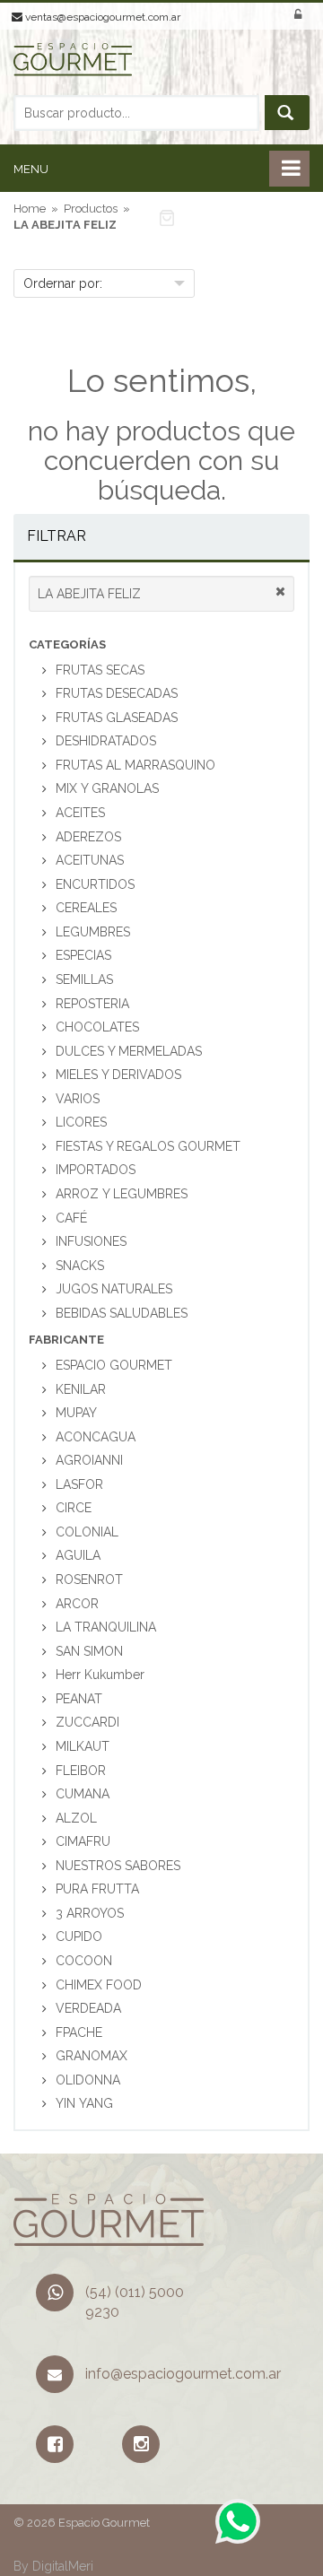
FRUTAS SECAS (100, 670)
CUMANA (83, 1794)
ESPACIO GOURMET (114, 1365)
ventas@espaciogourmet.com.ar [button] (101, 17)
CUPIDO (79, 1936)
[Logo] (109, 2219)
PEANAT (79, 1699)
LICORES (81, 1122)
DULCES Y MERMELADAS (129, 1051)
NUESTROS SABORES (118, 1866)
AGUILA (78, 1555)
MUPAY (76, 1413)
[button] (221, 217)
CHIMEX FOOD (99, 1985)
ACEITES (80, 813)
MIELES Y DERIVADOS (118, 1075)
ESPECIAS (83, 955)
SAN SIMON (89, 1651)
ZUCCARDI (87, 1722)
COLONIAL (87, 1532)
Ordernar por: (63, 283)
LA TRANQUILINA (106, 1627)
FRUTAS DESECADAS (117, 693)
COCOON (84, 1961)
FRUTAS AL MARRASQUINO (135, 765)
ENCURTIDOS (95, 884)
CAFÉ (71, 1218)
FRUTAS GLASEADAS (117, 718)
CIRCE (74, 1508)
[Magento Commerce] (73, 68)
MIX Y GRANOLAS (107, 788)
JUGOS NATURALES (114, 1289)
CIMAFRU (83, 1841)
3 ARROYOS (90, 1913)
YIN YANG (84, 2103)
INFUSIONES (91, 1241)
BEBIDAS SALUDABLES (122, 1313)
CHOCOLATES (97, 1027)
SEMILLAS (84, 979)
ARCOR (77, 1604)
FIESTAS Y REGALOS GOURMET (148, 1146)
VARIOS (78, 1099)
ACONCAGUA (96, 1437)
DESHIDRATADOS (106, 741)
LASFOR (79, 1484)
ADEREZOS (88, 837)
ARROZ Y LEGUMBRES (122, 1194)
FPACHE (79, 2032)
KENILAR (81, 1389)
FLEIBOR (81, 1771)
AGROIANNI (89, 1460)
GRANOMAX (92, 2056)
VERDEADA (88, 2008)
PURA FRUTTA (97, 1889)
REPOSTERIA (92, 1004)
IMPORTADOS (96, 1170)
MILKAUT (83, 1746)
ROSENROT (89, 1580)
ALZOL (76, 1818)
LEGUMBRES (93, 932)
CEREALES (86, 908)
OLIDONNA (88, 2080)
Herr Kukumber (100, 1675)
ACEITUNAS (90, 860)
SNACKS (80, 1266)
